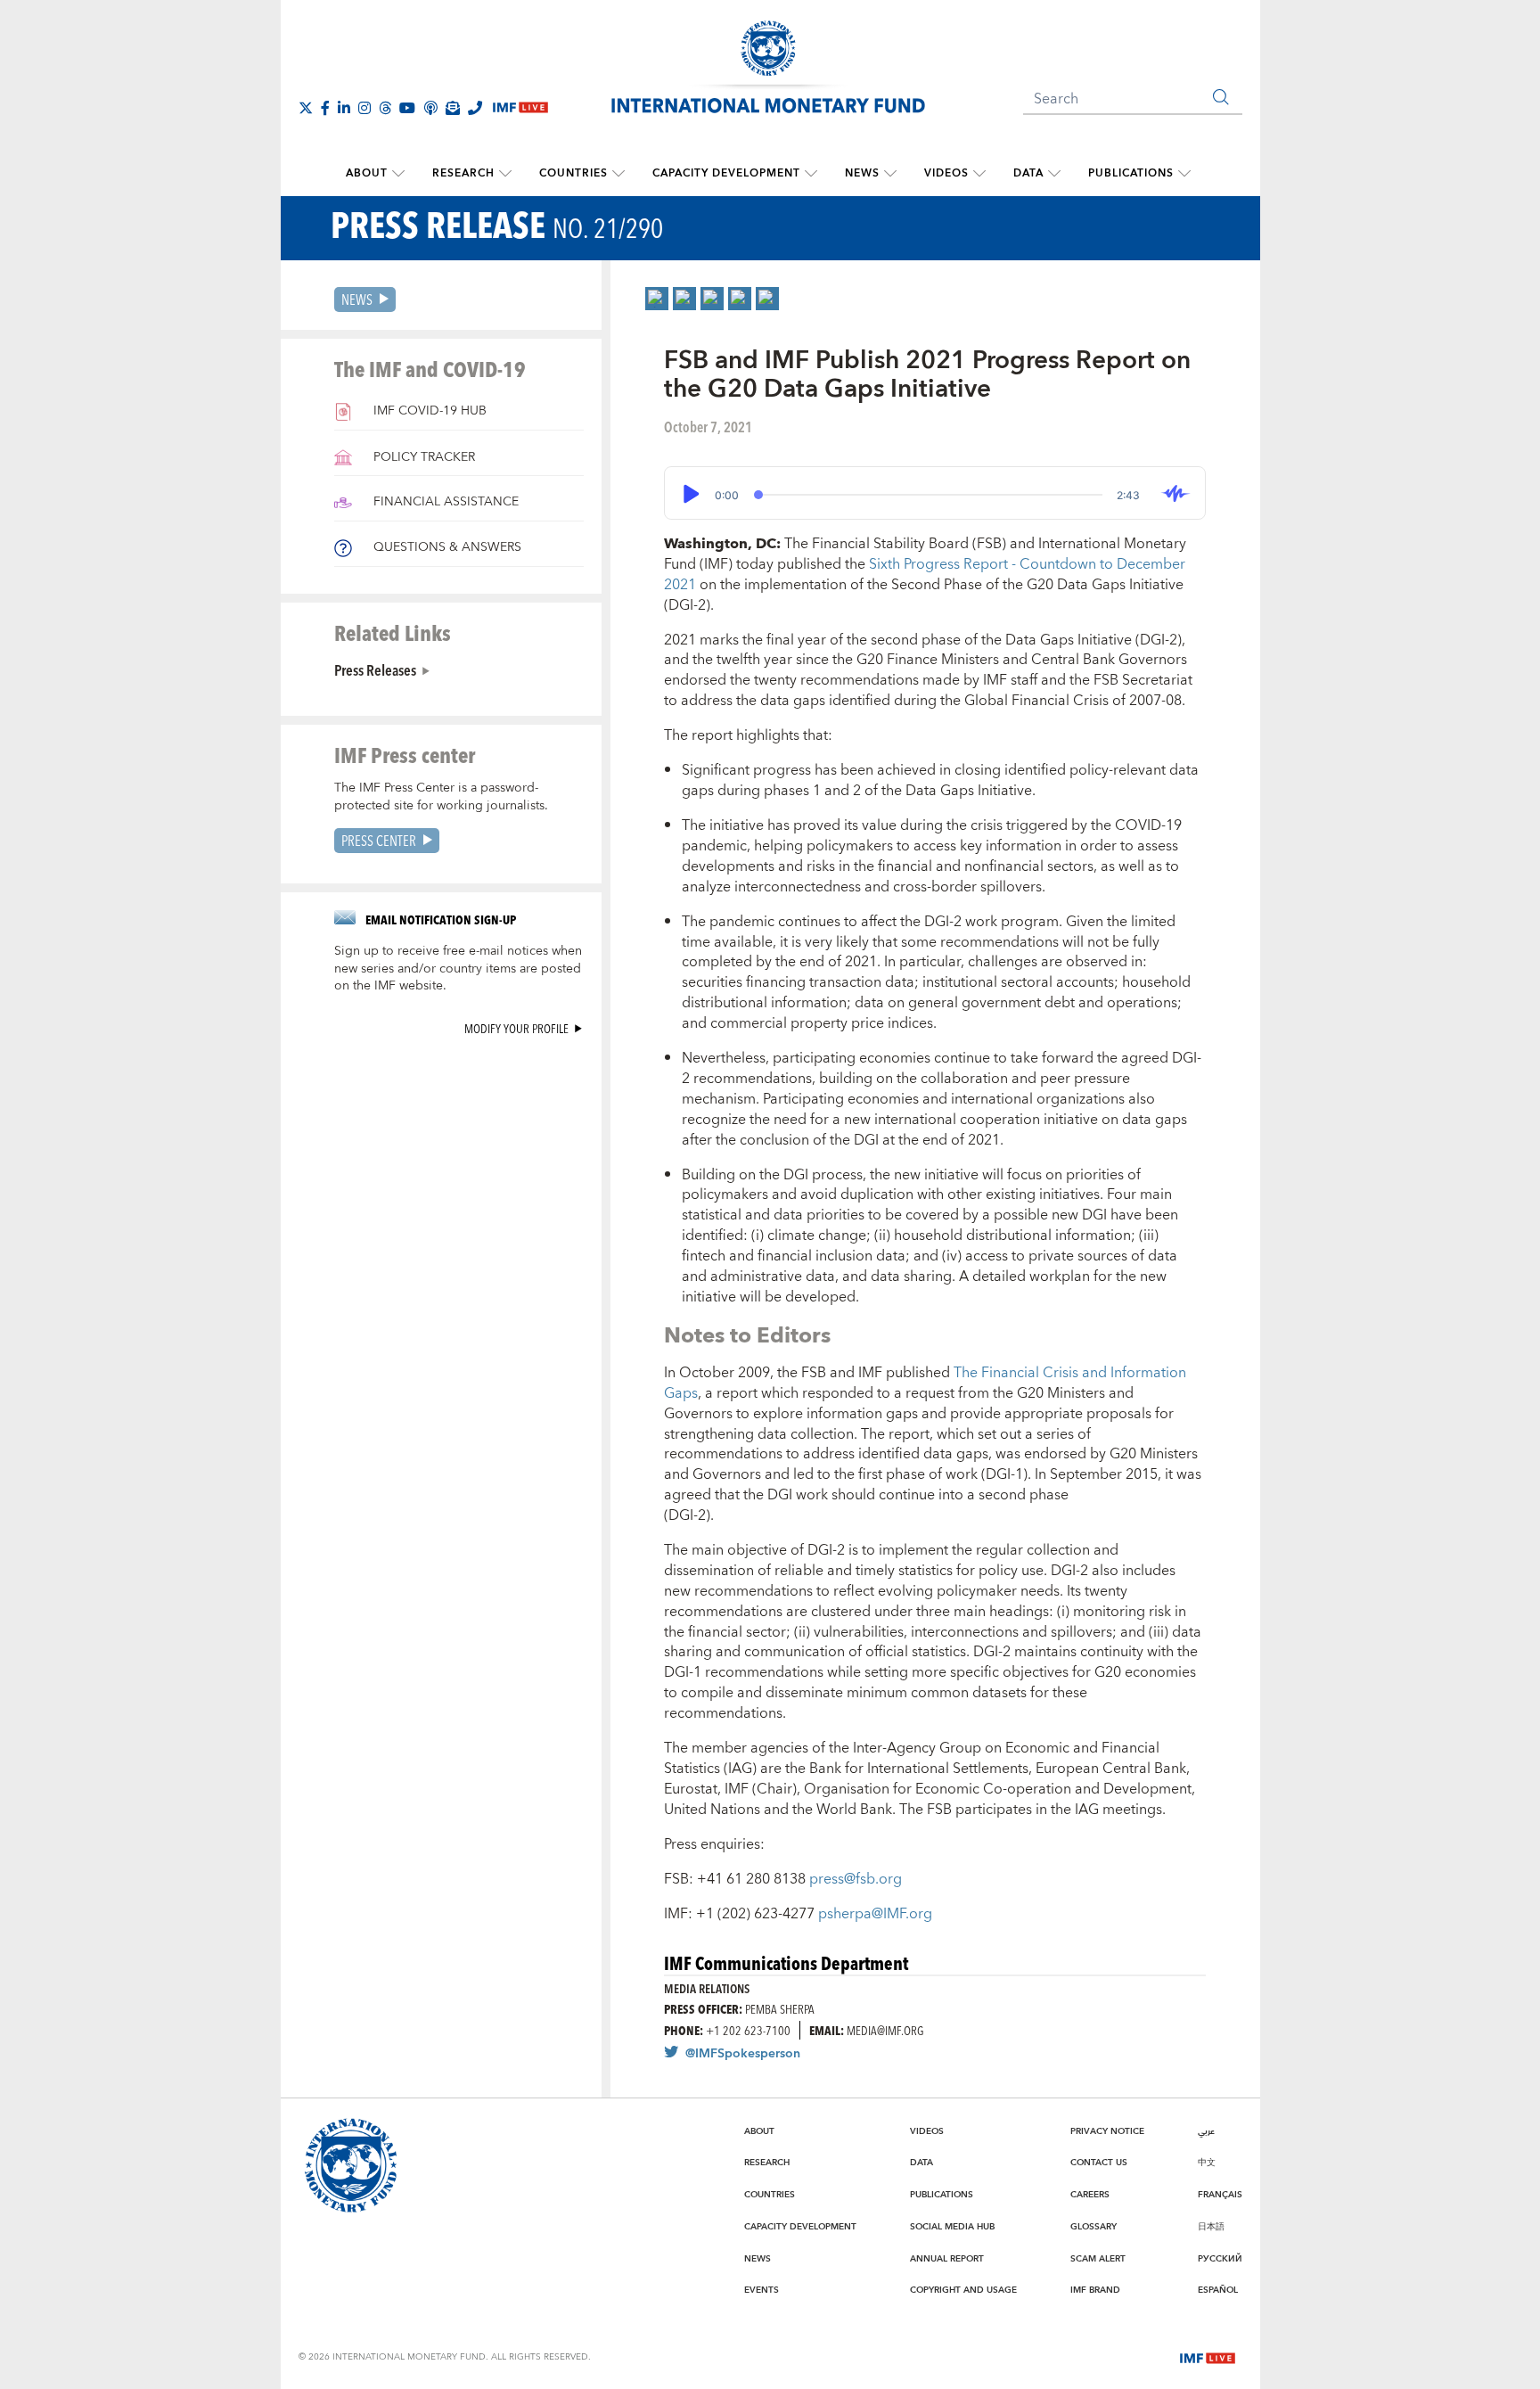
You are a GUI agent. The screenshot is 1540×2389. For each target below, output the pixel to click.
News (862, 173)
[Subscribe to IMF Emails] (453, 108)
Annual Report (947, 2259)
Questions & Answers (446, 547)
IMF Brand (1095, 2290)
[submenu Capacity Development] (811, 174)
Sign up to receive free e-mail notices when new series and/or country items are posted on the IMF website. (458, 969)
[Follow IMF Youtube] (407, 108)
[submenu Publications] (1184, 174)
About (367, 173)
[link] (657, 299)
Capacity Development (726, 173)
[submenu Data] (1054, 174)
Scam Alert (1098, 2259)
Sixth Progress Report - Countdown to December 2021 (925, 575)
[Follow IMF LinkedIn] (344, 108)
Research (463, 173)
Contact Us (1099, 2163)
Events (762, 2290)
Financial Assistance (444, 502)
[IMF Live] (1208, 2356)
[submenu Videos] (979, 174)
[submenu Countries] (618, 174)
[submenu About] (398, 174)
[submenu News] (890, 174)
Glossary (1094, 2227)
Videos (946, 173)
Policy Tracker (422, 457)
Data (1028, 173)
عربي (1206, 2131)
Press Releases (375, 669)
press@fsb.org (856, 1879)
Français (1220, 2195)
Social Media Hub (952, 2227)
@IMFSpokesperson (743, 2054)
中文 (1207, 2163)
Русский (1220, 2259)
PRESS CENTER (379, 840)
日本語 (1211, 2227)
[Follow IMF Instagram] (365, 108)
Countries (573, 173)
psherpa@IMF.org (875, 1914)
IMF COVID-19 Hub (428, 411)
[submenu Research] (505, 174)
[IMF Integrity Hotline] (475, 108)
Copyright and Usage (963, 2290)
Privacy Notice (1107, 2131)
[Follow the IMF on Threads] (385, 108)
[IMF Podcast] (430, 108)
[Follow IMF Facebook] (325, 108)
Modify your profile (516, 1028)
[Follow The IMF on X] (306, 108)
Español (1218, 2290)
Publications (1131, 173)
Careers (1090, 2195)
